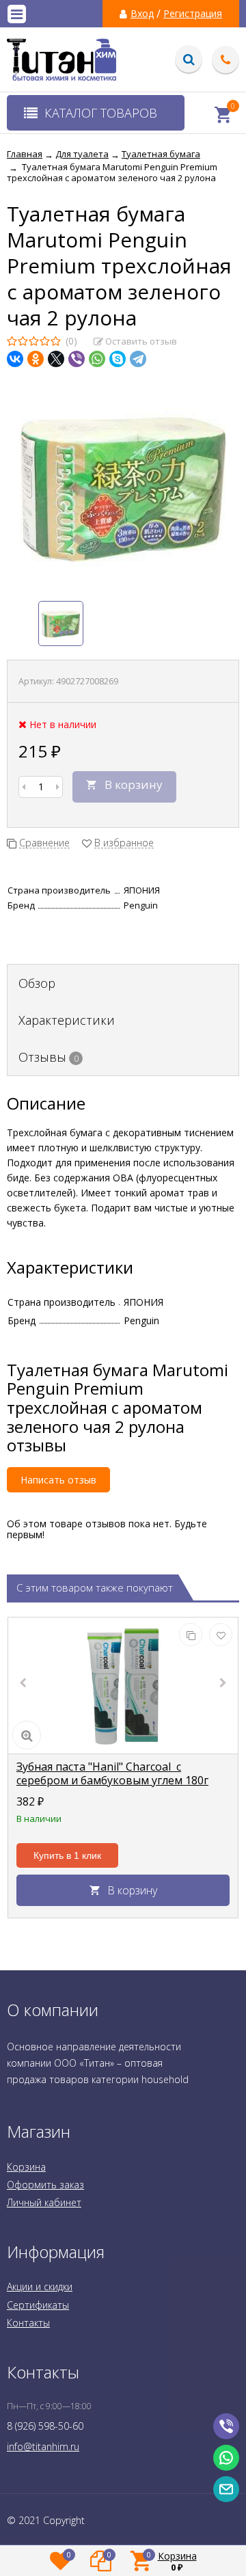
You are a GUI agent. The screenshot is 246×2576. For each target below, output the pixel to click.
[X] (56, 359)
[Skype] (118, 359)
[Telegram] (138, 359)
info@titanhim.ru (43, 2446)
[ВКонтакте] (15, 359)
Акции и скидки (40, 2286)
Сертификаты (38, 2305)
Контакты (28, 2323)
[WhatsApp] (97, 359)
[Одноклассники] (36, 359)
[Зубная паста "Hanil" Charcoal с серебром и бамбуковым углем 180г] (123, 1686)
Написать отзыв (58, 1480)
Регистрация (193, 14)
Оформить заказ (45, 2185)
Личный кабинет (44, 2202)
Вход (142, 14)
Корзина (26, 2167)
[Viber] (77, 359)
